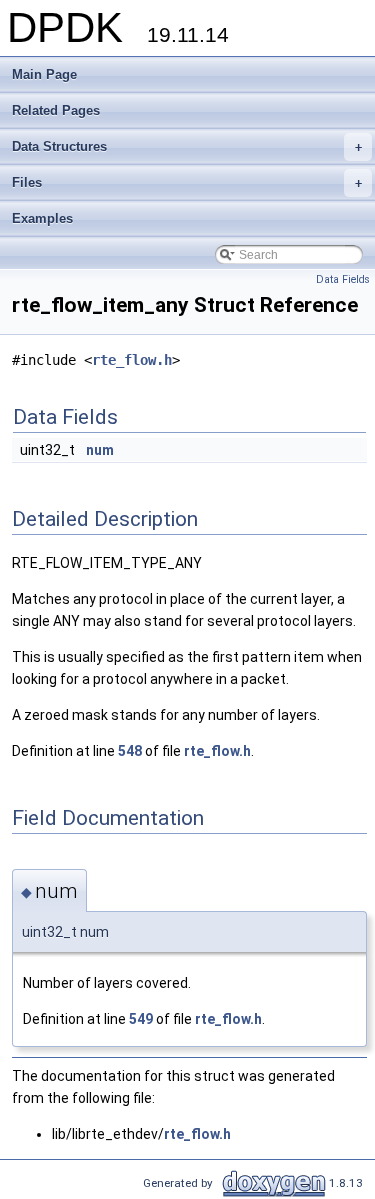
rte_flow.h (132, 360)
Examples (42, 218)
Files (187, 182)
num (100, 450)
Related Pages (56, 110)
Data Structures (187, 146)
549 (141, 1019)
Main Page (44, 74)
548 (130, 751)
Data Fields (343, 279)
